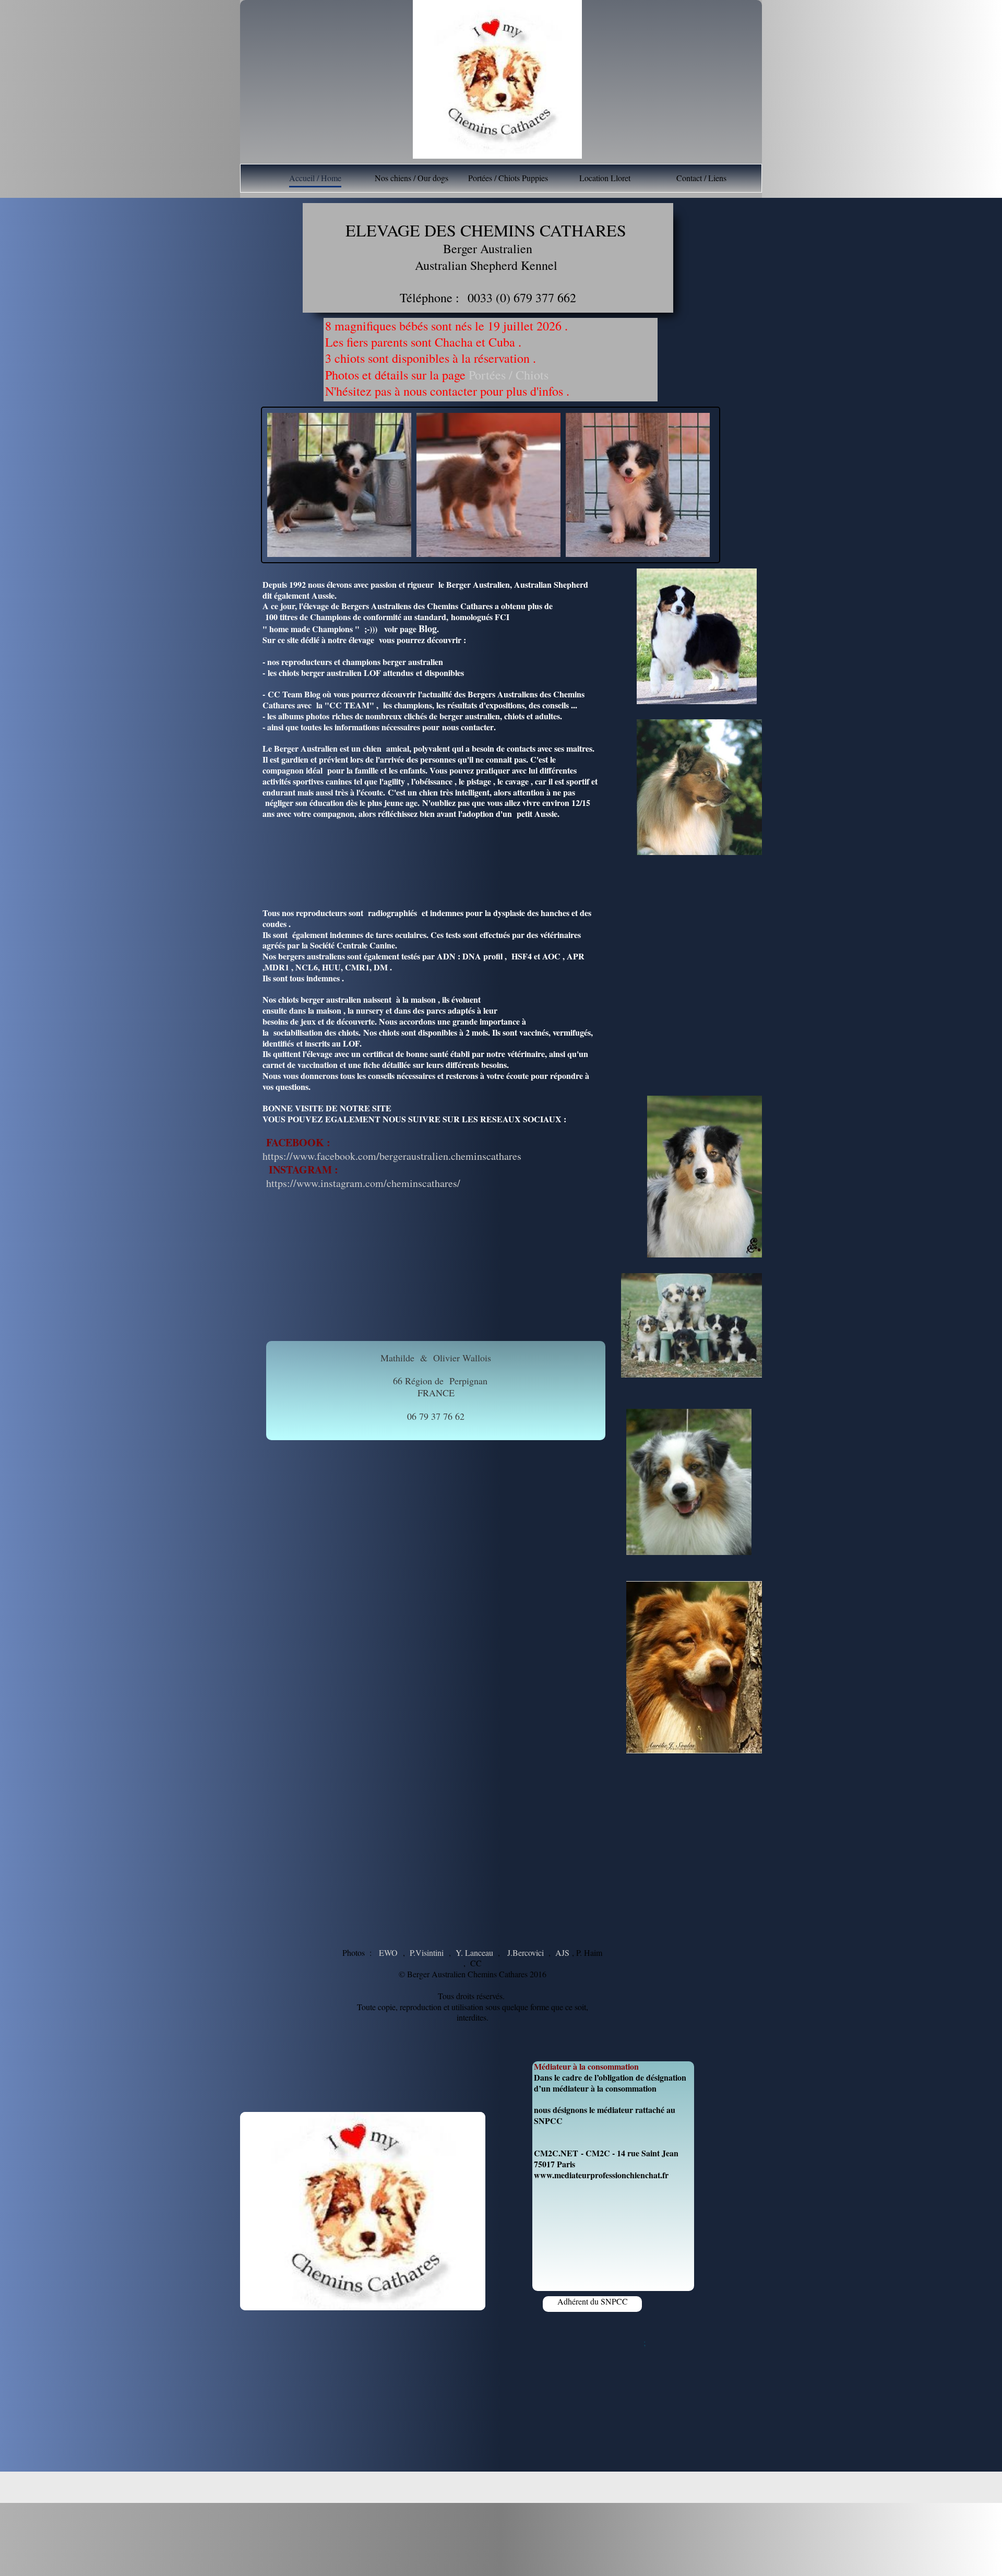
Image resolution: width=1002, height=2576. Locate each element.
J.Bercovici (526, 1952)
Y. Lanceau (474, 1952)
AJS (562, 1952)
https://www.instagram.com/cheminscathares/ (361, 1183)
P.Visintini (427, 1952)
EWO (388, 1952)
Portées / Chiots (511, 375)
